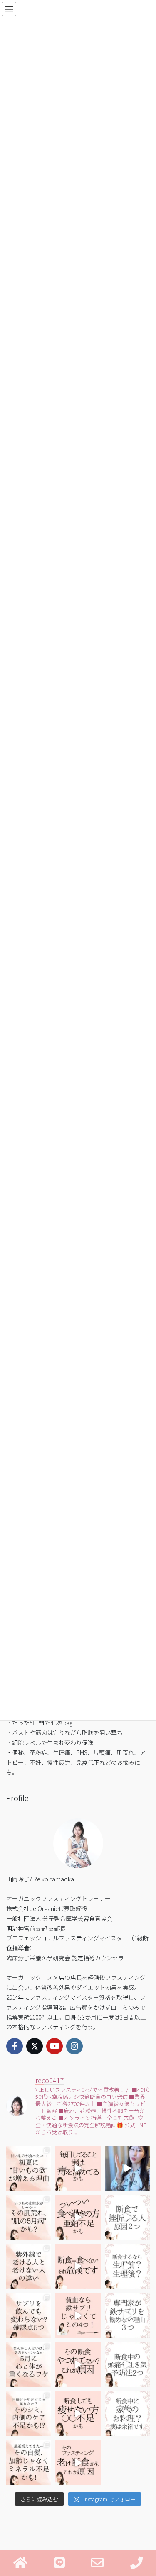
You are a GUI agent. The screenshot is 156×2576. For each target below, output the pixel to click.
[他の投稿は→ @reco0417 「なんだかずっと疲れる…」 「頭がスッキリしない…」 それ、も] (127, 2168)
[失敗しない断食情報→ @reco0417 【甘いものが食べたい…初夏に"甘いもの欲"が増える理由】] (29, 2168)
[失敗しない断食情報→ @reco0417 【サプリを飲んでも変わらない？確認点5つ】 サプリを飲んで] (29, 2315)
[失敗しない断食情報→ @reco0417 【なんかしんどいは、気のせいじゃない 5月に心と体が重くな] (29, 2364)
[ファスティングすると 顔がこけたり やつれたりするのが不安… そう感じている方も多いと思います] (78, 2364)
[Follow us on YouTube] (54, 2046)
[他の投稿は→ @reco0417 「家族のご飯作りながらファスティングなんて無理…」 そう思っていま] (127, 2413)
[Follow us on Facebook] (15, 2046)
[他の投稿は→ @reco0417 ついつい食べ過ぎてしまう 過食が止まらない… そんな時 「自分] (78, 2217)
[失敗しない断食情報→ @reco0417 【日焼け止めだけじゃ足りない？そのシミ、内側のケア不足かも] (29, 2413)
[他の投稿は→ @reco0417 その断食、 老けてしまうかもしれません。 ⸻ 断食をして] (78, 2463)
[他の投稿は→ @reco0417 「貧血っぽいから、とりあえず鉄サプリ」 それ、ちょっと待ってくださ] (127, 2315)
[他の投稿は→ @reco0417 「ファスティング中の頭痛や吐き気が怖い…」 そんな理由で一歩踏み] (127, 2364)
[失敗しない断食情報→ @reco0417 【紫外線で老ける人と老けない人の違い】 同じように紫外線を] (29, 2266)
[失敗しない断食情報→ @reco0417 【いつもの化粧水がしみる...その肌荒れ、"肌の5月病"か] (29, 2217)
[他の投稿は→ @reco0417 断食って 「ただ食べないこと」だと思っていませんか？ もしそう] (78, 2266)
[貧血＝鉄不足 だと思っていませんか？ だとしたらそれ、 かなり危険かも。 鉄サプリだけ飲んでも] (78, 2315)
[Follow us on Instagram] (74, 2046)
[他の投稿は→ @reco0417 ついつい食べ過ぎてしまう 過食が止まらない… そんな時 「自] (78, 2168)
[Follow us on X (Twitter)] (35, 2046)
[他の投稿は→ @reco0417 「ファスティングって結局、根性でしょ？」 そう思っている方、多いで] (127, 2217)
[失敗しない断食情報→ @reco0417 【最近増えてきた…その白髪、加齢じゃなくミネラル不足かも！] (29, 2463)
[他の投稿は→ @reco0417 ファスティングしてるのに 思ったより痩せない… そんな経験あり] (78, 2413)
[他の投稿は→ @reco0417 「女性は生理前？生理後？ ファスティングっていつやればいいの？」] (127, 2266)
